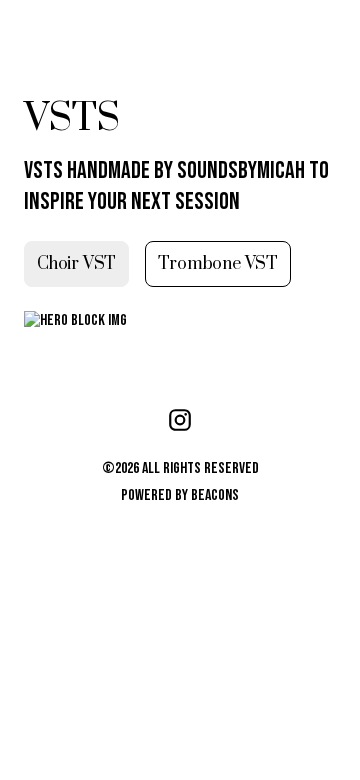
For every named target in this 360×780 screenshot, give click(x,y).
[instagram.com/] (180, 422)
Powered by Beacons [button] (180, 495)
